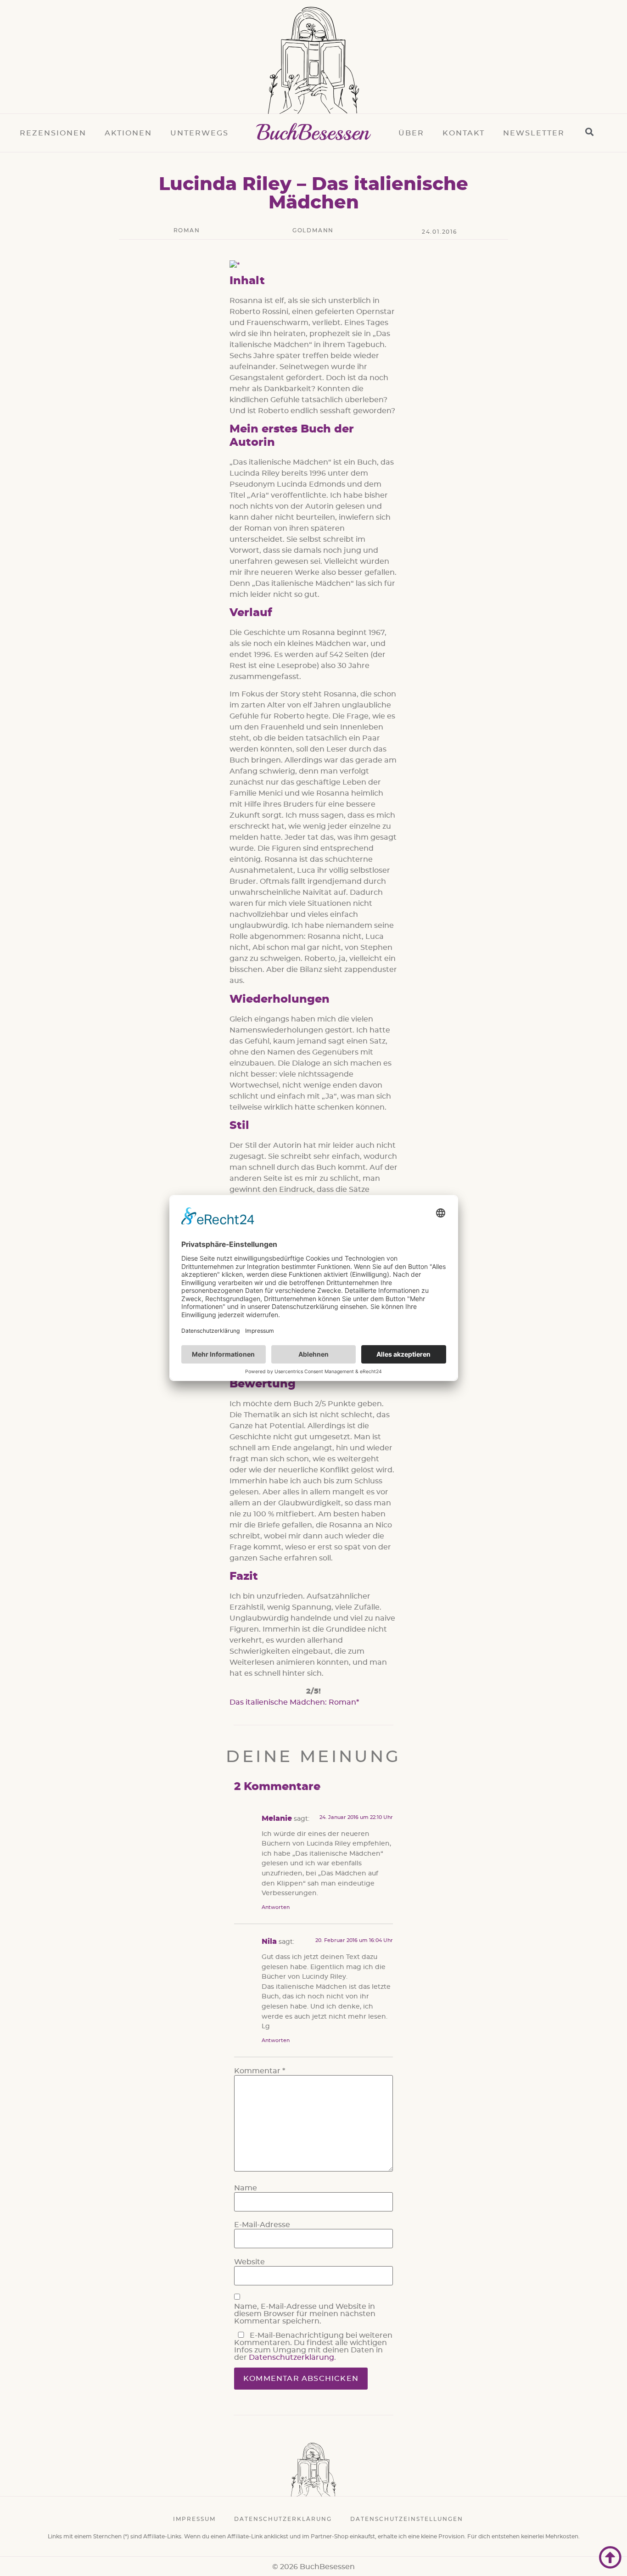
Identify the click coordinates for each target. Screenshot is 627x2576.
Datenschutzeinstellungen (407, 2519)
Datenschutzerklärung (291, 2357)
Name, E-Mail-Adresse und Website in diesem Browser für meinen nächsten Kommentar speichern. (305, 2314)
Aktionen (128, 133)
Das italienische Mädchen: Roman (293, 1702)
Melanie (277, 1818)
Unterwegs (199, 133)
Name (246, 2188)
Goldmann (313, 230)
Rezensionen (53, 133)
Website (249, 2262)
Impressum (194, 2519)
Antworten (276, 1907)
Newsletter (534, 133)
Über (411, 133)
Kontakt (464, 133)
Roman (187, 230)
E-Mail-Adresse (262, 2225)
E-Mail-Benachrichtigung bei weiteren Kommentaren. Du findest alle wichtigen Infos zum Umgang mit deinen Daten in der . (313, 2346)
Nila (269, 1942)
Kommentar (260, 2071)
